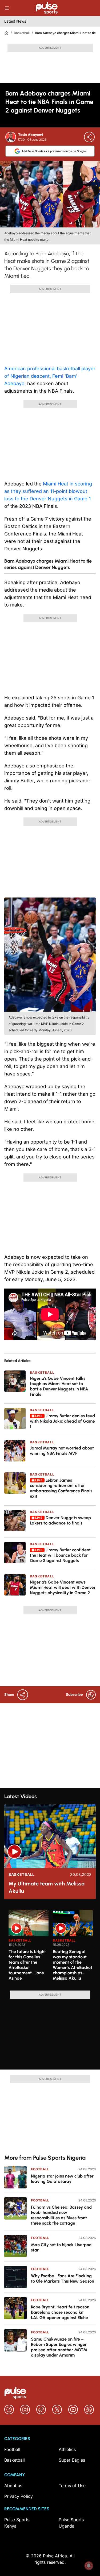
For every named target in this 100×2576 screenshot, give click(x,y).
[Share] (89, 137)
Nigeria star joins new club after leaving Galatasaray (62, 2179)
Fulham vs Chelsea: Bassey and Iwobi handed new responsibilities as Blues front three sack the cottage (61, 2215)
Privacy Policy (19, 2496)
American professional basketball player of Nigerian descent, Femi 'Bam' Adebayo (50, 376)
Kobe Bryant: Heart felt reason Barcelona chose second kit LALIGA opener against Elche (60, 2312)
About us (13, 2486)
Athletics (67, 2449)
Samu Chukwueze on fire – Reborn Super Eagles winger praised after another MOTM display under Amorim (59, 2347)
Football (40, 2169)
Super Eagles (72, 2460)
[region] (50, 1947)
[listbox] (52, 1947)
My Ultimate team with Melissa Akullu (47, 1887)
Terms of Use (72, 2486)
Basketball (22, 33)
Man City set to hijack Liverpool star (62, 2247)
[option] (29, 1948)
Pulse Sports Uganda (71, 2523)
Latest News (15, 21)
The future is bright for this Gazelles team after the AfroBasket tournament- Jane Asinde (27, 1965)
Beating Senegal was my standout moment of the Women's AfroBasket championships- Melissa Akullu (73, 1965)
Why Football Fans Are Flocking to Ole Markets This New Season (63, 2278)
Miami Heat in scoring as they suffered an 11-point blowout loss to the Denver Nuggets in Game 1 (48, 491)
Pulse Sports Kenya (17, 2523)
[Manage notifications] (89, 2566)
